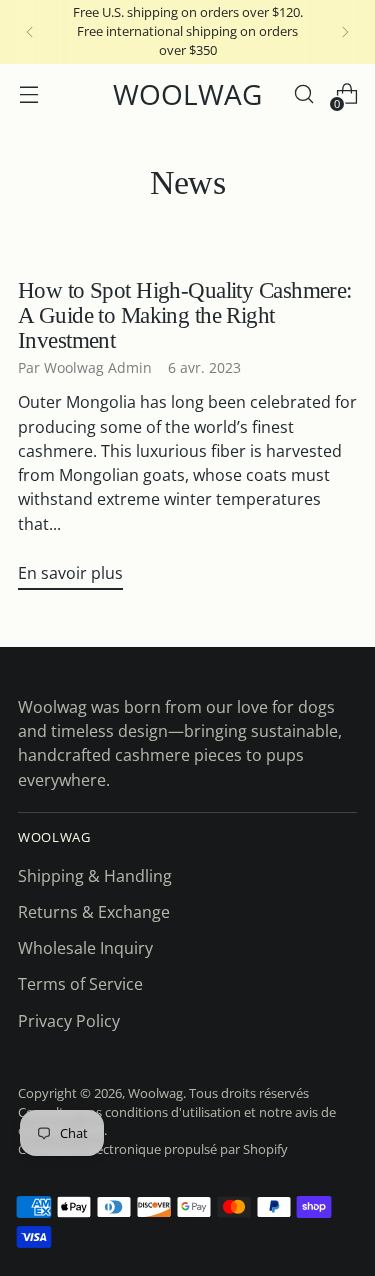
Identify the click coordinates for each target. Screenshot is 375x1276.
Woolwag (155, 1093)
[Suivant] (345, 32)
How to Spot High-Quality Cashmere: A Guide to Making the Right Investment (185, 315)
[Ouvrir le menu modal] (28, 94)
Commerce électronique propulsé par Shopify (153, 1149)
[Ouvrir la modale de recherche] (303, 94)
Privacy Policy (69, 1021)
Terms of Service (80, 984)
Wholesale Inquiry (85, 948)
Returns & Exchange (94, 912)
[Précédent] (30, 32)
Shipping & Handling (95, 876)
